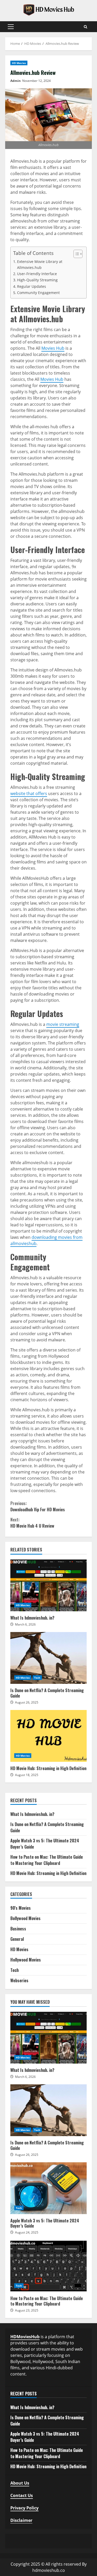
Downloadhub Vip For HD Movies (38, 1506)
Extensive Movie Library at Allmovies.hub (40, 264)
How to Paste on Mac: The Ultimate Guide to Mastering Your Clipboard (47, 1860)
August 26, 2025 (27, 1702)
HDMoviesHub (25, 2337)
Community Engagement (38, 293)
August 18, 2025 (27, 1775)
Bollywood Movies (25, 1918)
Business (18, 1929)
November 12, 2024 (36, 81)
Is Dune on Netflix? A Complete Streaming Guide (48, 1658)
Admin (16, 81)
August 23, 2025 (27, 2310)
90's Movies (21, 1908)
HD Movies (19, 63)
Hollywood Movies (26, 1960)
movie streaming (63, 1024)
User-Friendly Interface (37, 274)
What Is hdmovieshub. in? (48, 1585)
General (17, 1939)
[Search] (85, 27)
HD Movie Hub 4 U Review (32, 1523)
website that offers (29, 793)
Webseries (19, 1980)
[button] (11, 27)
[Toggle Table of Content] (75, 254)
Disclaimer (21, 2520)
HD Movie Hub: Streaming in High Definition (48, 1736)
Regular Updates (32, 286)
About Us (20, 2483)
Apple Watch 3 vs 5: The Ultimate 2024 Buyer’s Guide (48, 2188)
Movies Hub (53, 348)
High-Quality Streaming (37, 280)
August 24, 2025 (27, 2232)
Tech (37, 1678)
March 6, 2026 (25, 1624)
